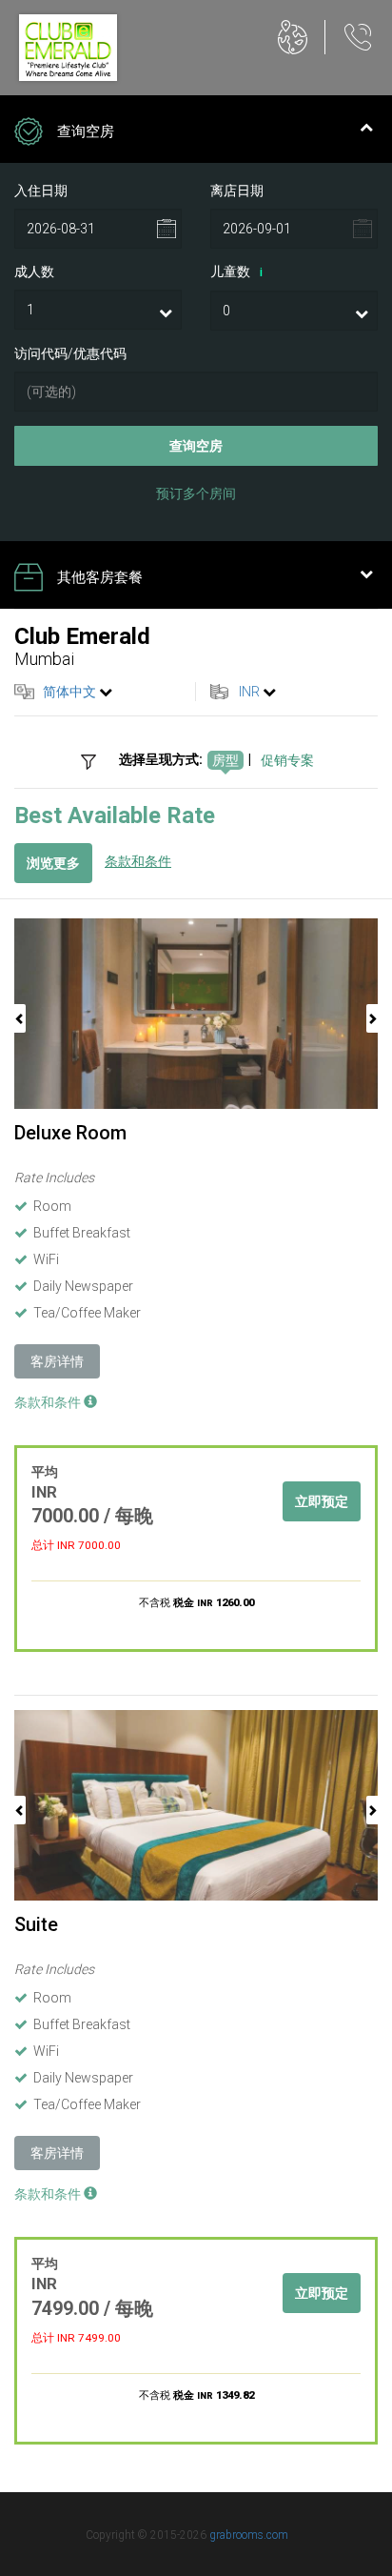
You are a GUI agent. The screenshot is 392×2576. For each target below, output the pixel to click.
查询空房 (196, 446)
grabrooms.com (249, 2535)
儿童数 (236, 272)
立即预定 (322, 1501)
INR (249, 692)
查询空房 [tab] (86, 131)
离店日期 (237, 191)
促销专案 (287, 760)
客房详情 (57, 1361)
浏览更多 (53, 863)
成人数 (34, 272)
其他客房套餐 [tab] (100, 577)
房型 (225, 760)
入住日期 (41, 191)
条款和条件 (138, 861)
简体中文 (69, 692)
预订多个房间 (196, 493)
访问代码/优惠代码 (70, 353)
